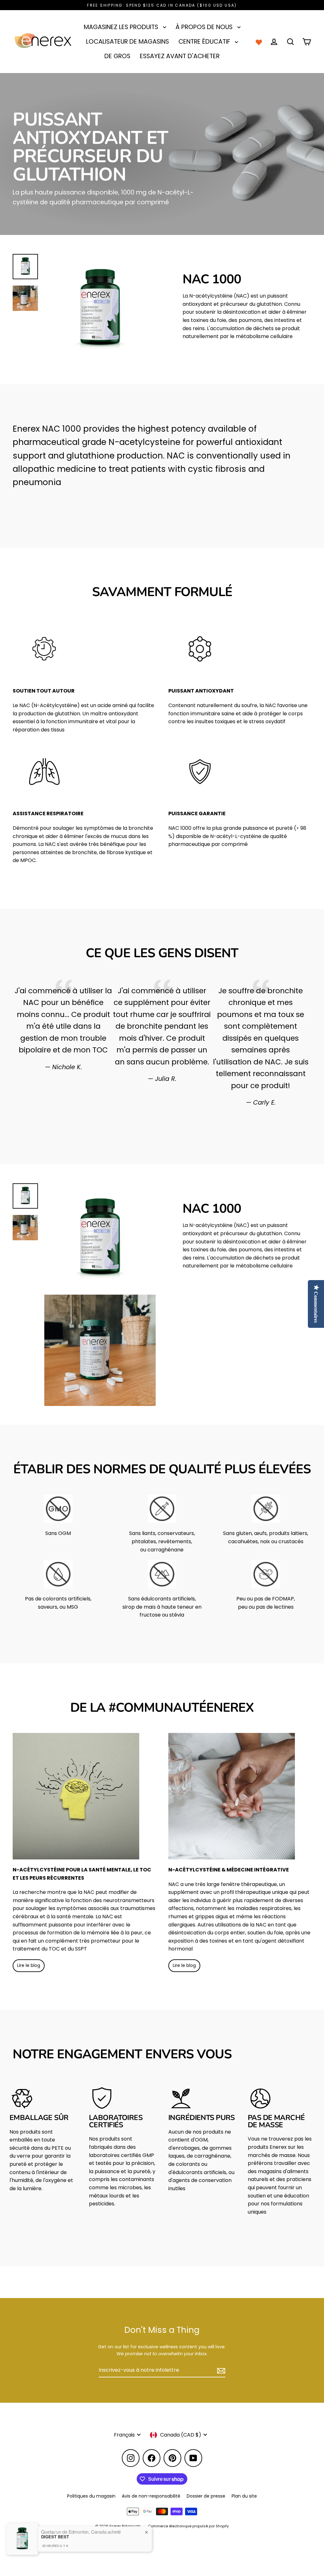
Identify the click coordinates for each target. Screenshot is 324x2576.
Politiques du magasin (91, 2496)
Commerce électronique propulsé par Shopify (188, 2526)
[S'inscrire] (220, 2370)
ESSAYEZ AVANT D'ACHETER (180, 56)
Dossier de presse (206, 2496)
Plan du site (244, 2496)
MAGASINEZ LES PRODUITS (122, 27)
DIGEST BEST (55, 2537)
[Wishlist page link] (259, 42)
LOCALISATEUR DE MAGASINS (128, 42)
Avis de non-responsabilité (151, 2496)
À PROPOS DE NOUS (205, 27)
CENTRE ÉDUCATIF (205, 42)
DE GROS (117, 56)
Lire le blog (29, 1965)
